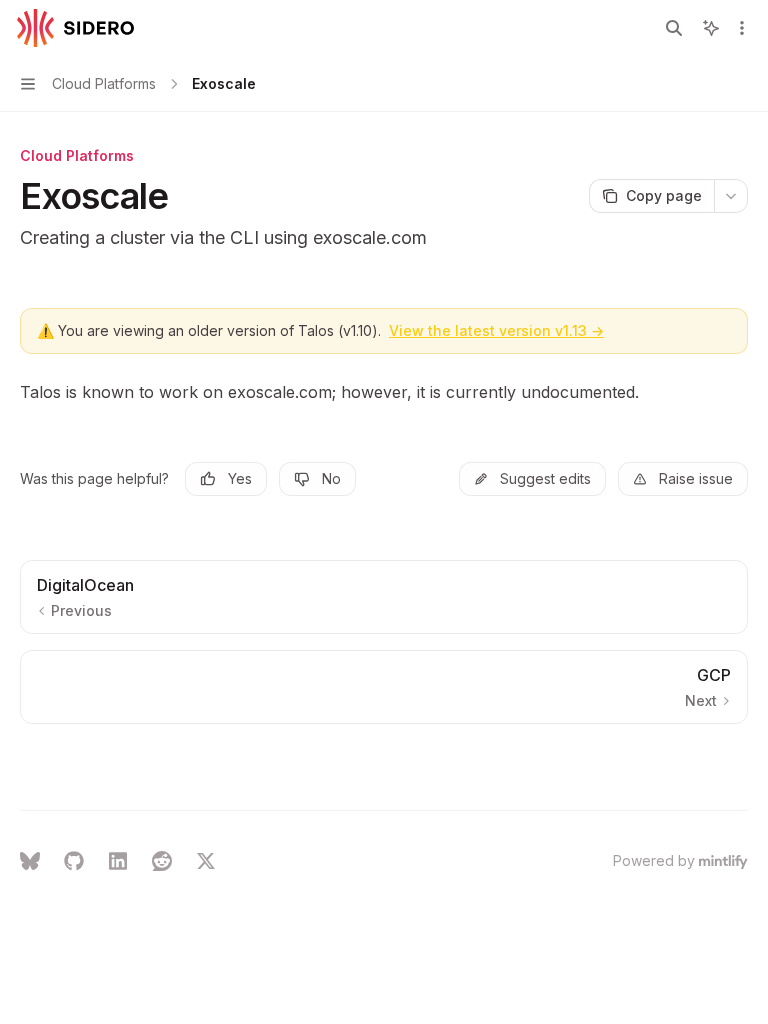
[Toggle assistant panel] (711, 28)
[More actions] (742, 28)
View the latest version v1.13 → (496, 330)
